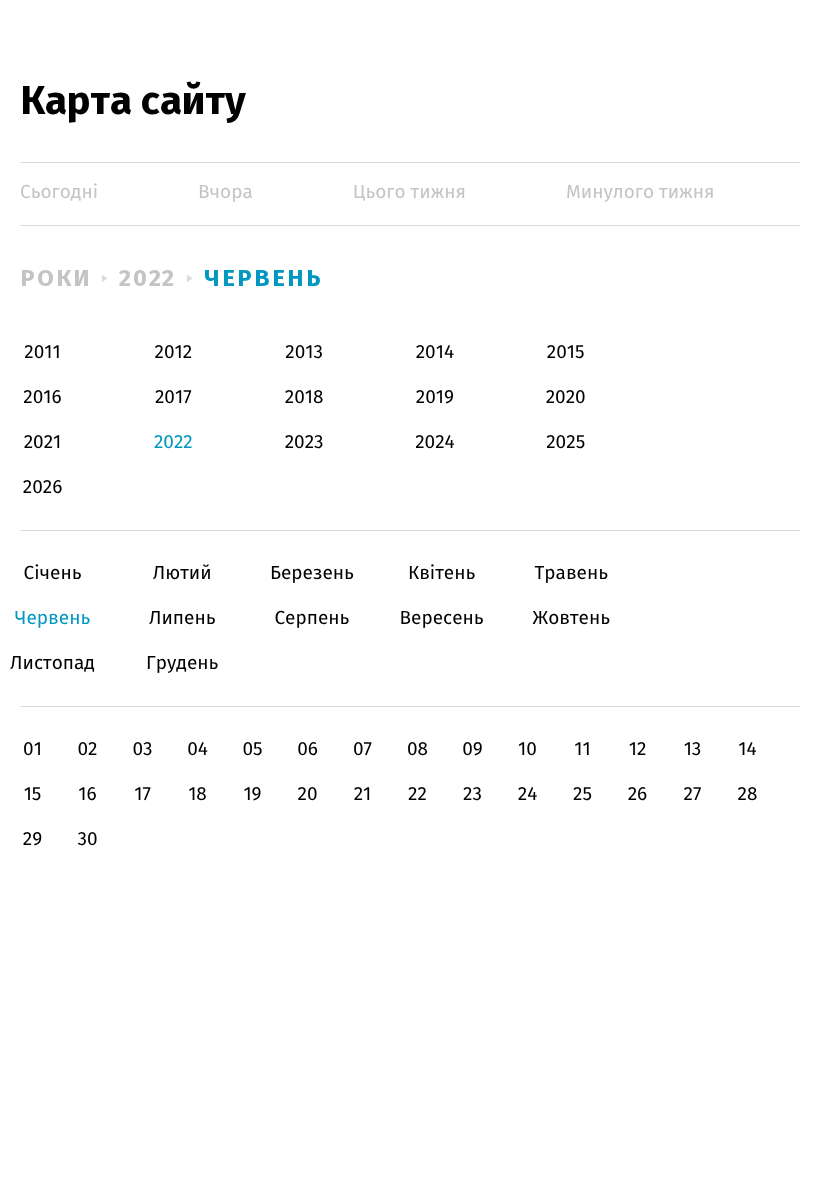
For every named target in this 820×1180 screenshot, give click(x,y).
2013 (304, 352)
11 (582, 749)
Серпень (311, 618)
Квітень (441, 573)
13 (693, 749)
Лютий (182, 573)
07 (362, 749)
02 (87, 749)
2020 (566, 397)
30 (87, 839)
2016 (42, 397)
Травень (571, 573)
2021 (43, 442)
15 (33, 794)
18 (197, 794)
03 (142, 749)
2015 (566, 352)
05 (252, 749)
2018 (304, 397)
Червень (263, 278)
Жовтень (571, 618)
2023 (304, 442)
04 (197, 749)
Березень (311, 573)
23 (472, 794)
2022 (148, 278)
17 (142, 794)
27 (693, 794)
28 (748, 794)
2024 (435, 442)
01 (32, 749)
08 (417, 749)
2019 (435, 397)
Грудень (182, 663)
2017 (173, 397)
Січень (52, 573)
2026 (43, 487)
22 (417, 794)
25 (582, 794)
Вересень (441, 618)
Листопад (52, 663)
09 (472, 749)
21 (363, 794)
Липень (182, 618)
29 (32, 839)
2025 (565, 442)
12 (638, 749)
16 (87, 794)
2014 (435, 352)
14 (747, 749)
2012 (173, 352)
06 (307, 749)
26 (638, 794)
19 (252, 794)
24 (528, 794)
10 (527, 749)
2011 (42, 352)
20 (307, 794)
